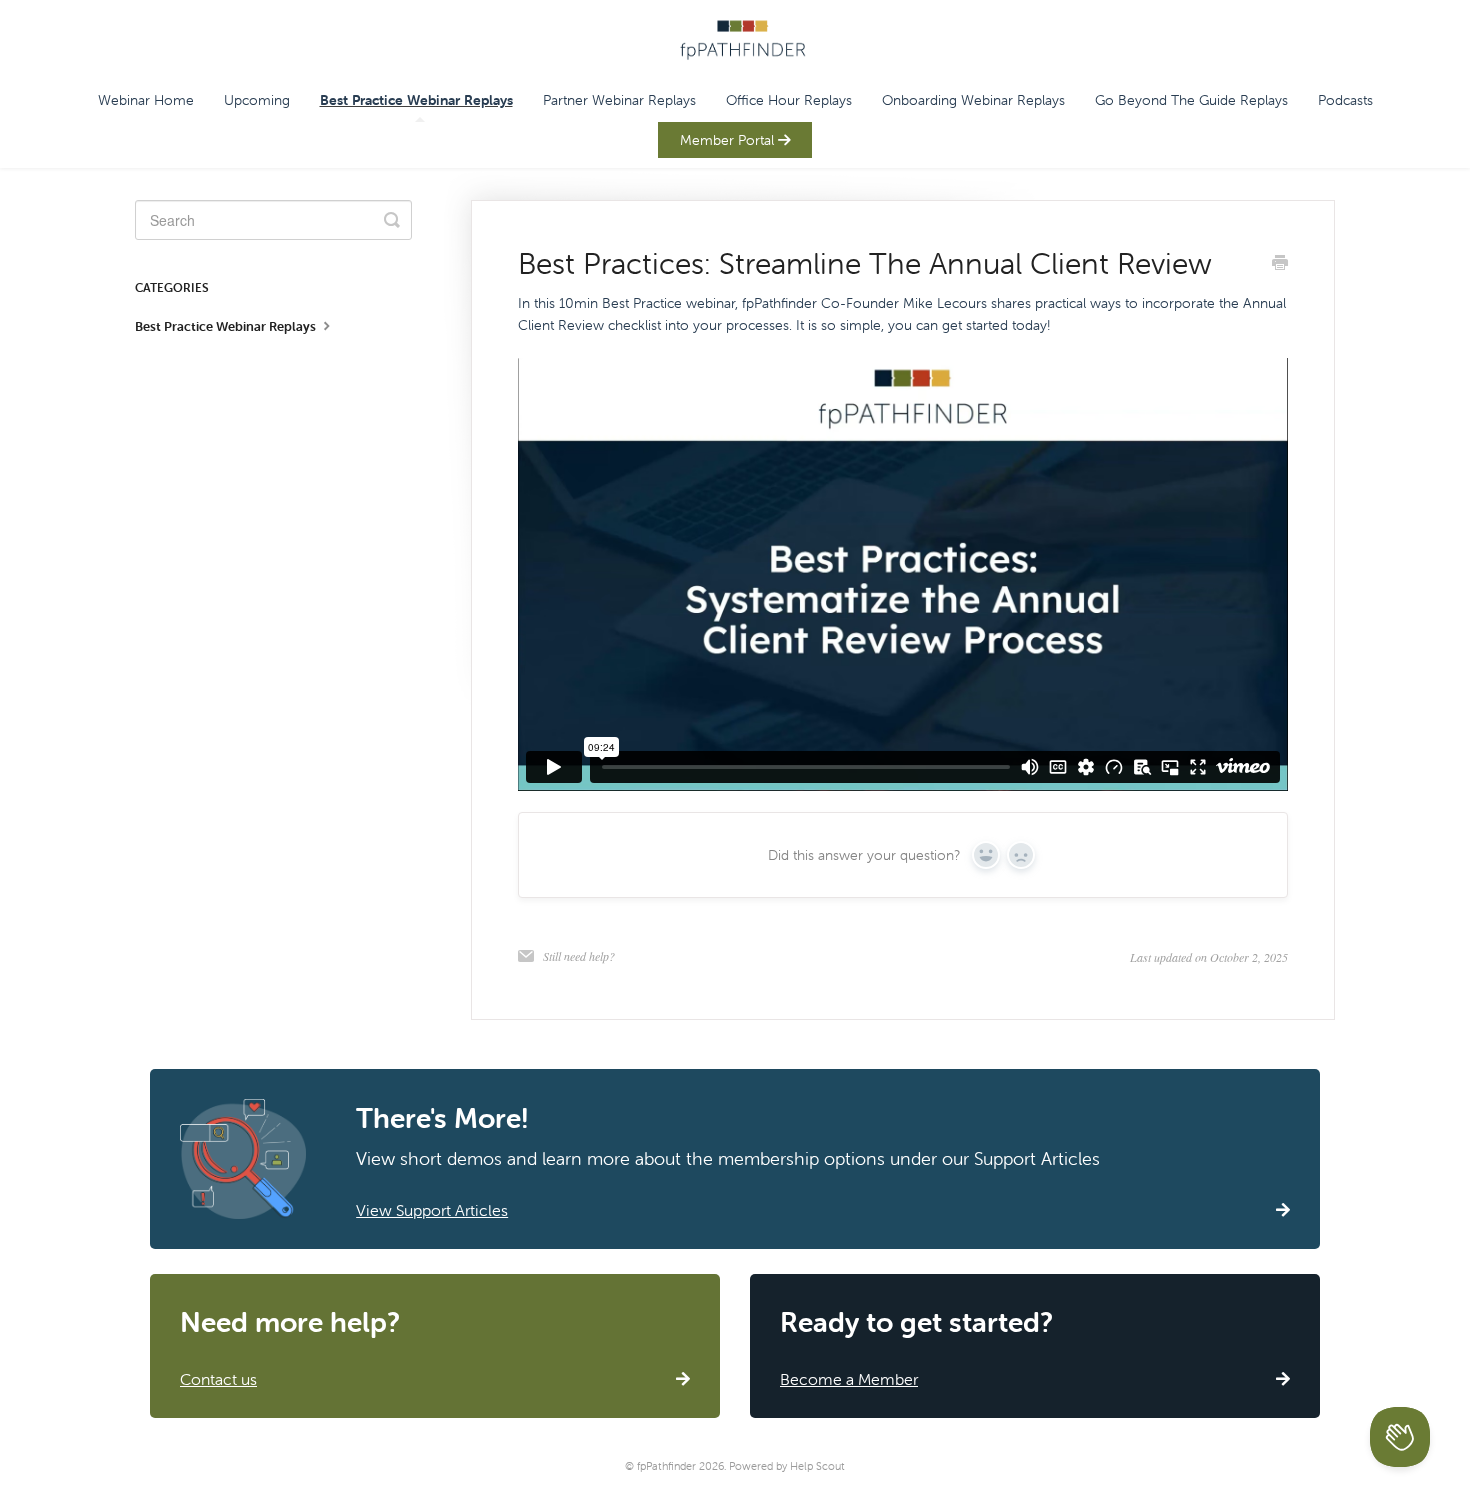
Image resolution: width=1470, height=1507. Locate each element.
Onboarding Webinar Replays (973, 100)
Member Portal (729, 140)
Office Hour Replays (789, 100)
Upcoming (257, 100)
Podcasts (1345, 100)
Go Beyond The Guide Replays (1191, 100)
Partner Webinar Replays (619, 100)
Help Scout (817, 1466)
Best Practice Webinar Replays (416, 100)
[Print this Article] (1280, 265)
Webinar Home (146, 100)
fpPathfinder (666, 1466)
